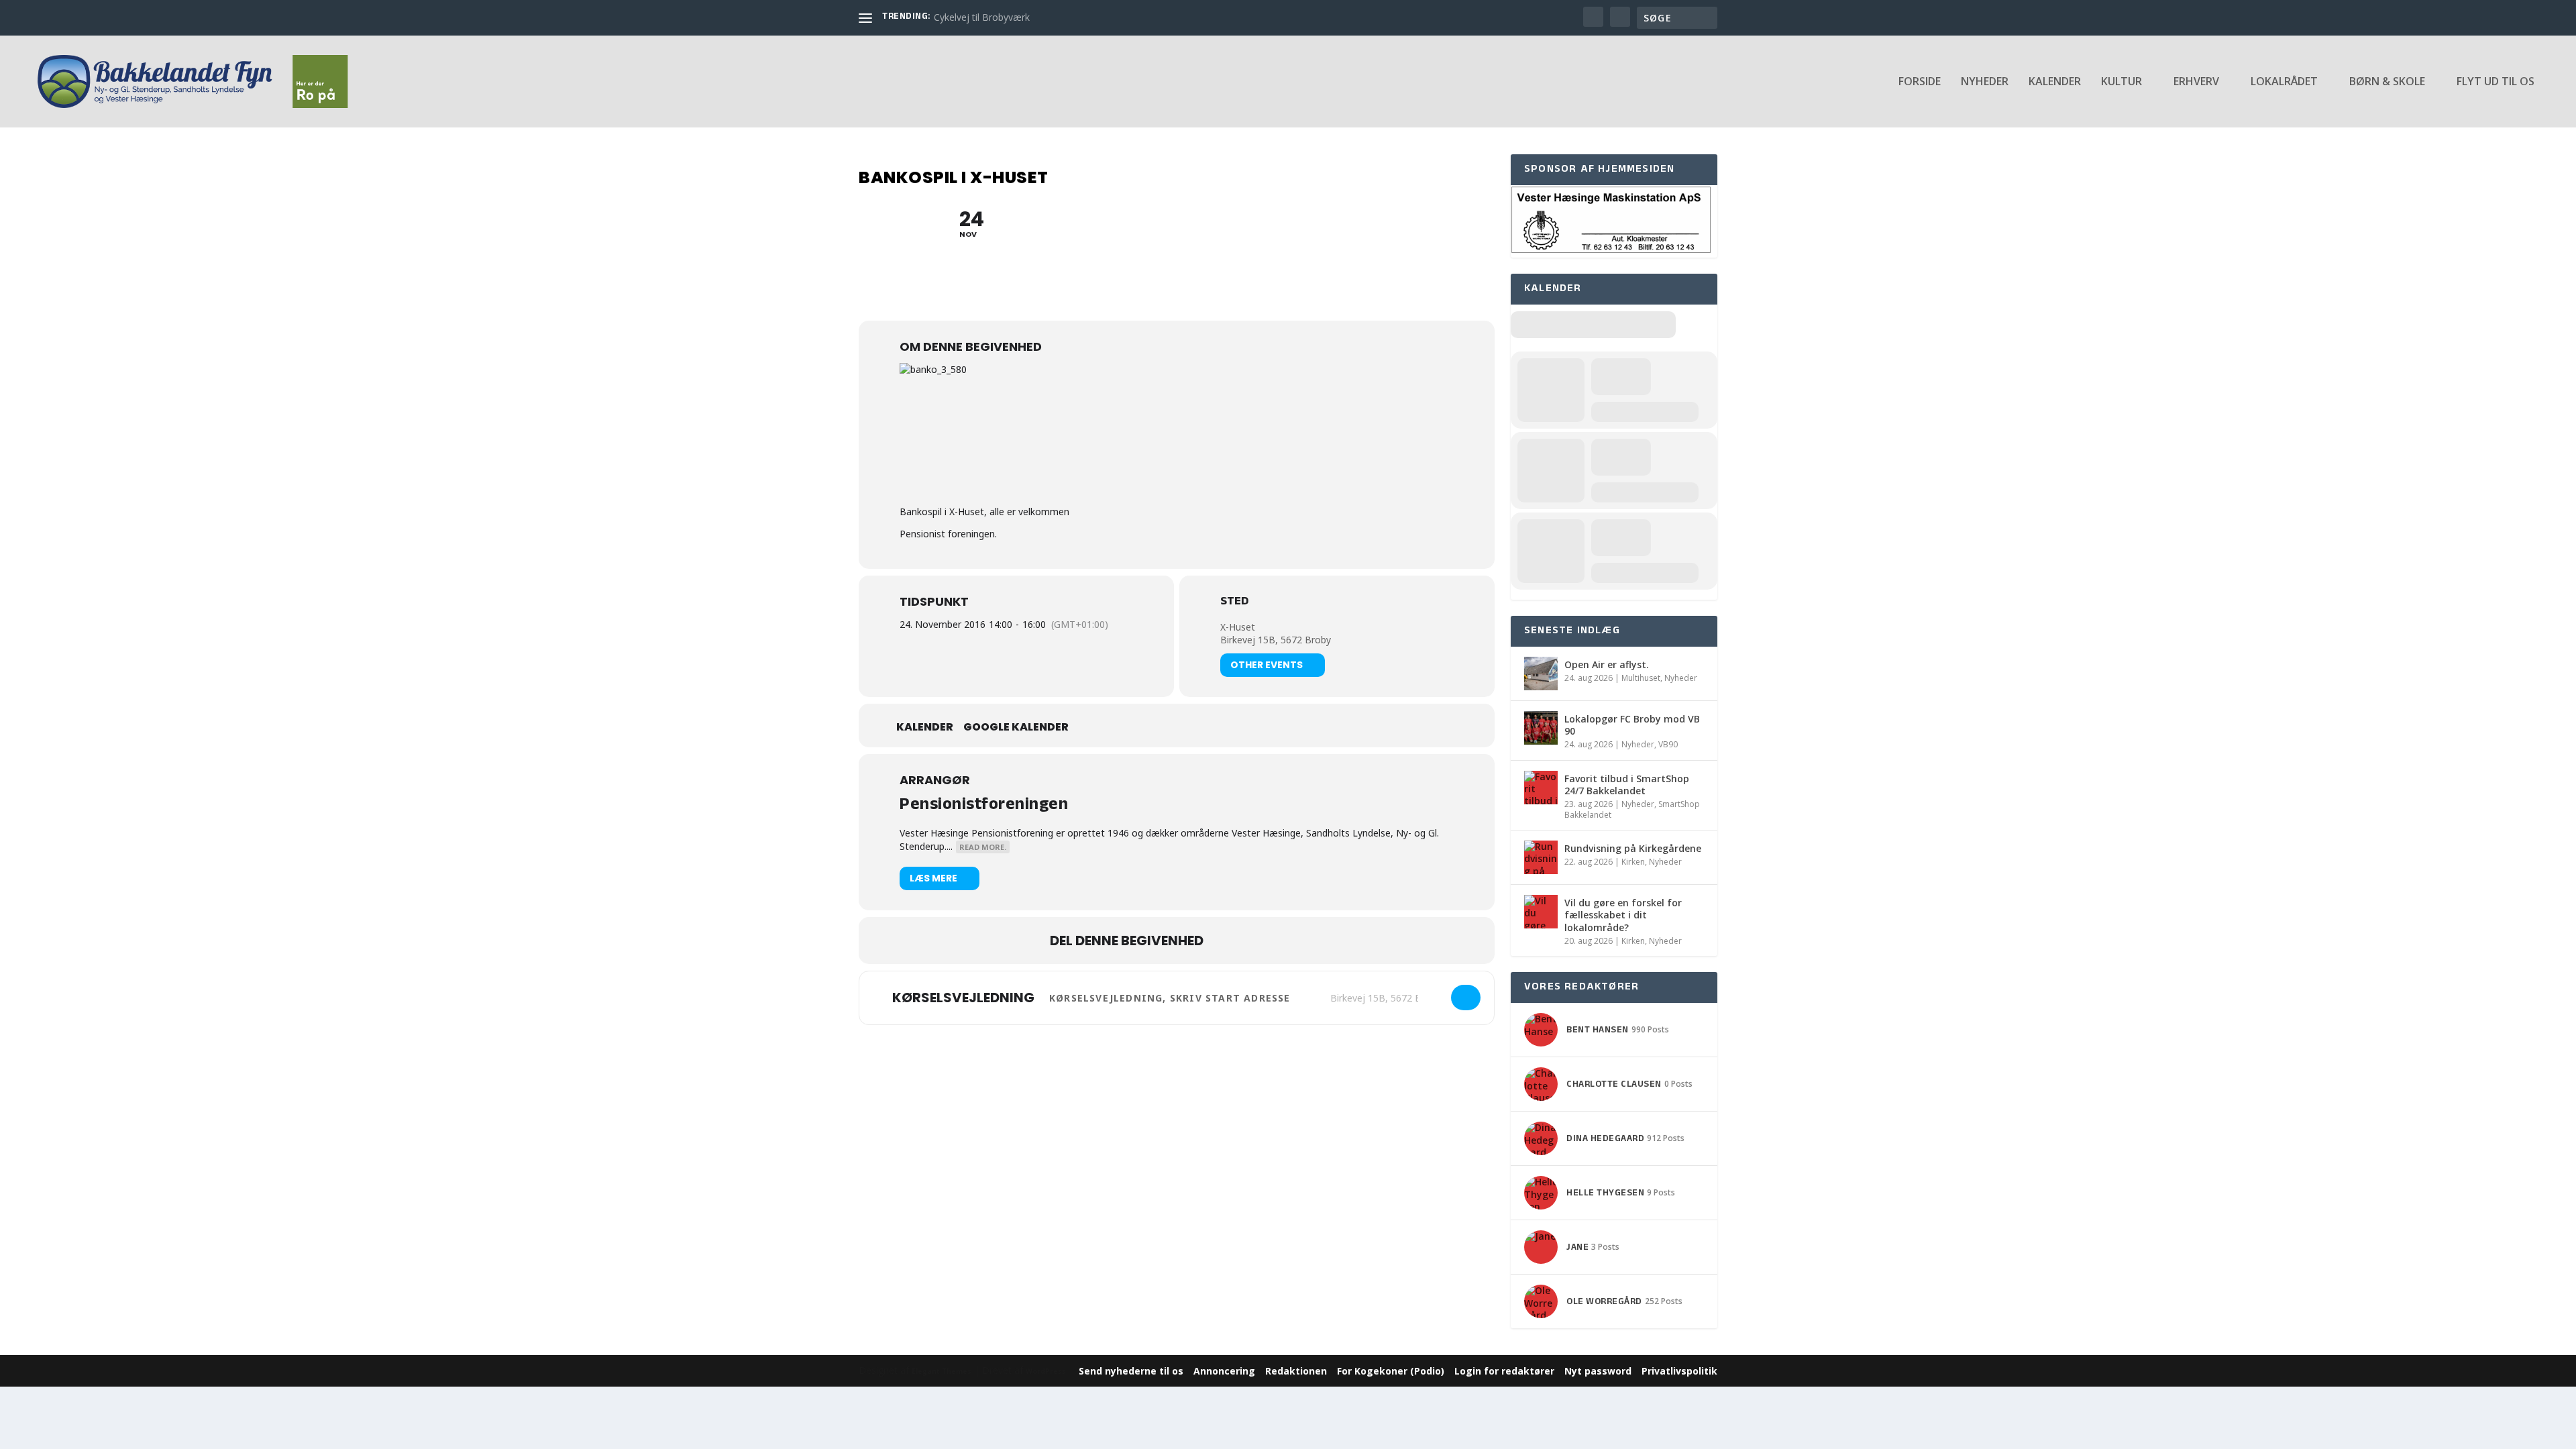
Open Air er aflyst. (1607, 664)
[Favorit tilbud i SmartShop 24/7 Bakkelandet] (1541, 788)
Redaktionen (1296, 1371)
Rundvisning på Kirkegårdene (1633, 848)
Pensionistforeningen (984, 806)
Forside (1920, 82)
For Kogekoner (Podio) (1391, 1371)
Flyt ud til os (2495, 82)
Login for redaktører (1504, 1371)
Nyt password (1598, 1371)
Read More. (983, 847)
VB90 (1668, 744)
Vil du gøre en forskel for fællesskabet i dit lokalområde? (1623, 915)
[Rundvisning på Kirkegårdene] (1541, 857)
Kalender (2055, 82)
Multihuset (1641, 678)
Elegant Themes (942, 1371)
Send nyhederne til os (1131, 1371)
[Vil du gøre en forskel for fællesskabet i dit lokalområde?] (1541, 912)
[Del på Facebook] (1227, 941)
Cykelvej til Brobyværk (982, 17)
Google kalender (1016, 727)
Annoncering (1224, 1371)
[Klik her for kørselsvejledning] (1466, 998)
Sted (1234, 603)
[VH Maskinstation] (1611, 251)
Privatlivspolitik (1679, 1371)
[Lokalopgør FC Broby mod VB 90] (1541, 728)
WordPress (1046, 1371)
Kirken (1633, 862)
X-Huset (1238, 627)
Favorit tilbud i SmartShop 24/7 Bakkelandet (1627, 785)
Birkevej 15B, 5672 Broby (1276, 640)
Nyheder (1985, 82)
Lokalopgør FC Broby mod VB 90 (1632, 725)
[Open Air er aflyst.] (1541, 674)
